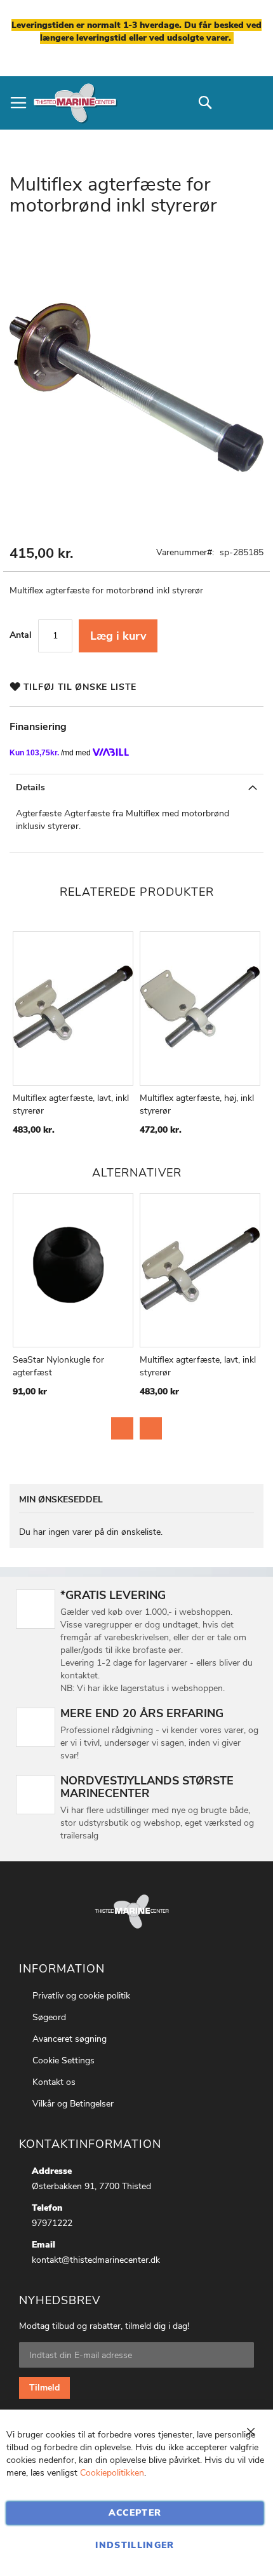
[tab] (136, 787)
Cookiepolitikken (112, 2473)
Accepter (135, 2513)
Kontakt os (54, 2082)
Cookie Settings (63, 2060)
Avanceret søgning (70, 2039)
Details (30, 787)
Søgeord (49, 2017)
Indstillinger (135, 2545)
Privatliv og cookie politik (81, 1996)
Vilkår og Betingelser (73, 2104)
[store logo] (75, 103)
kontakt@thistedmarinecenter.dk (96, 2260)
